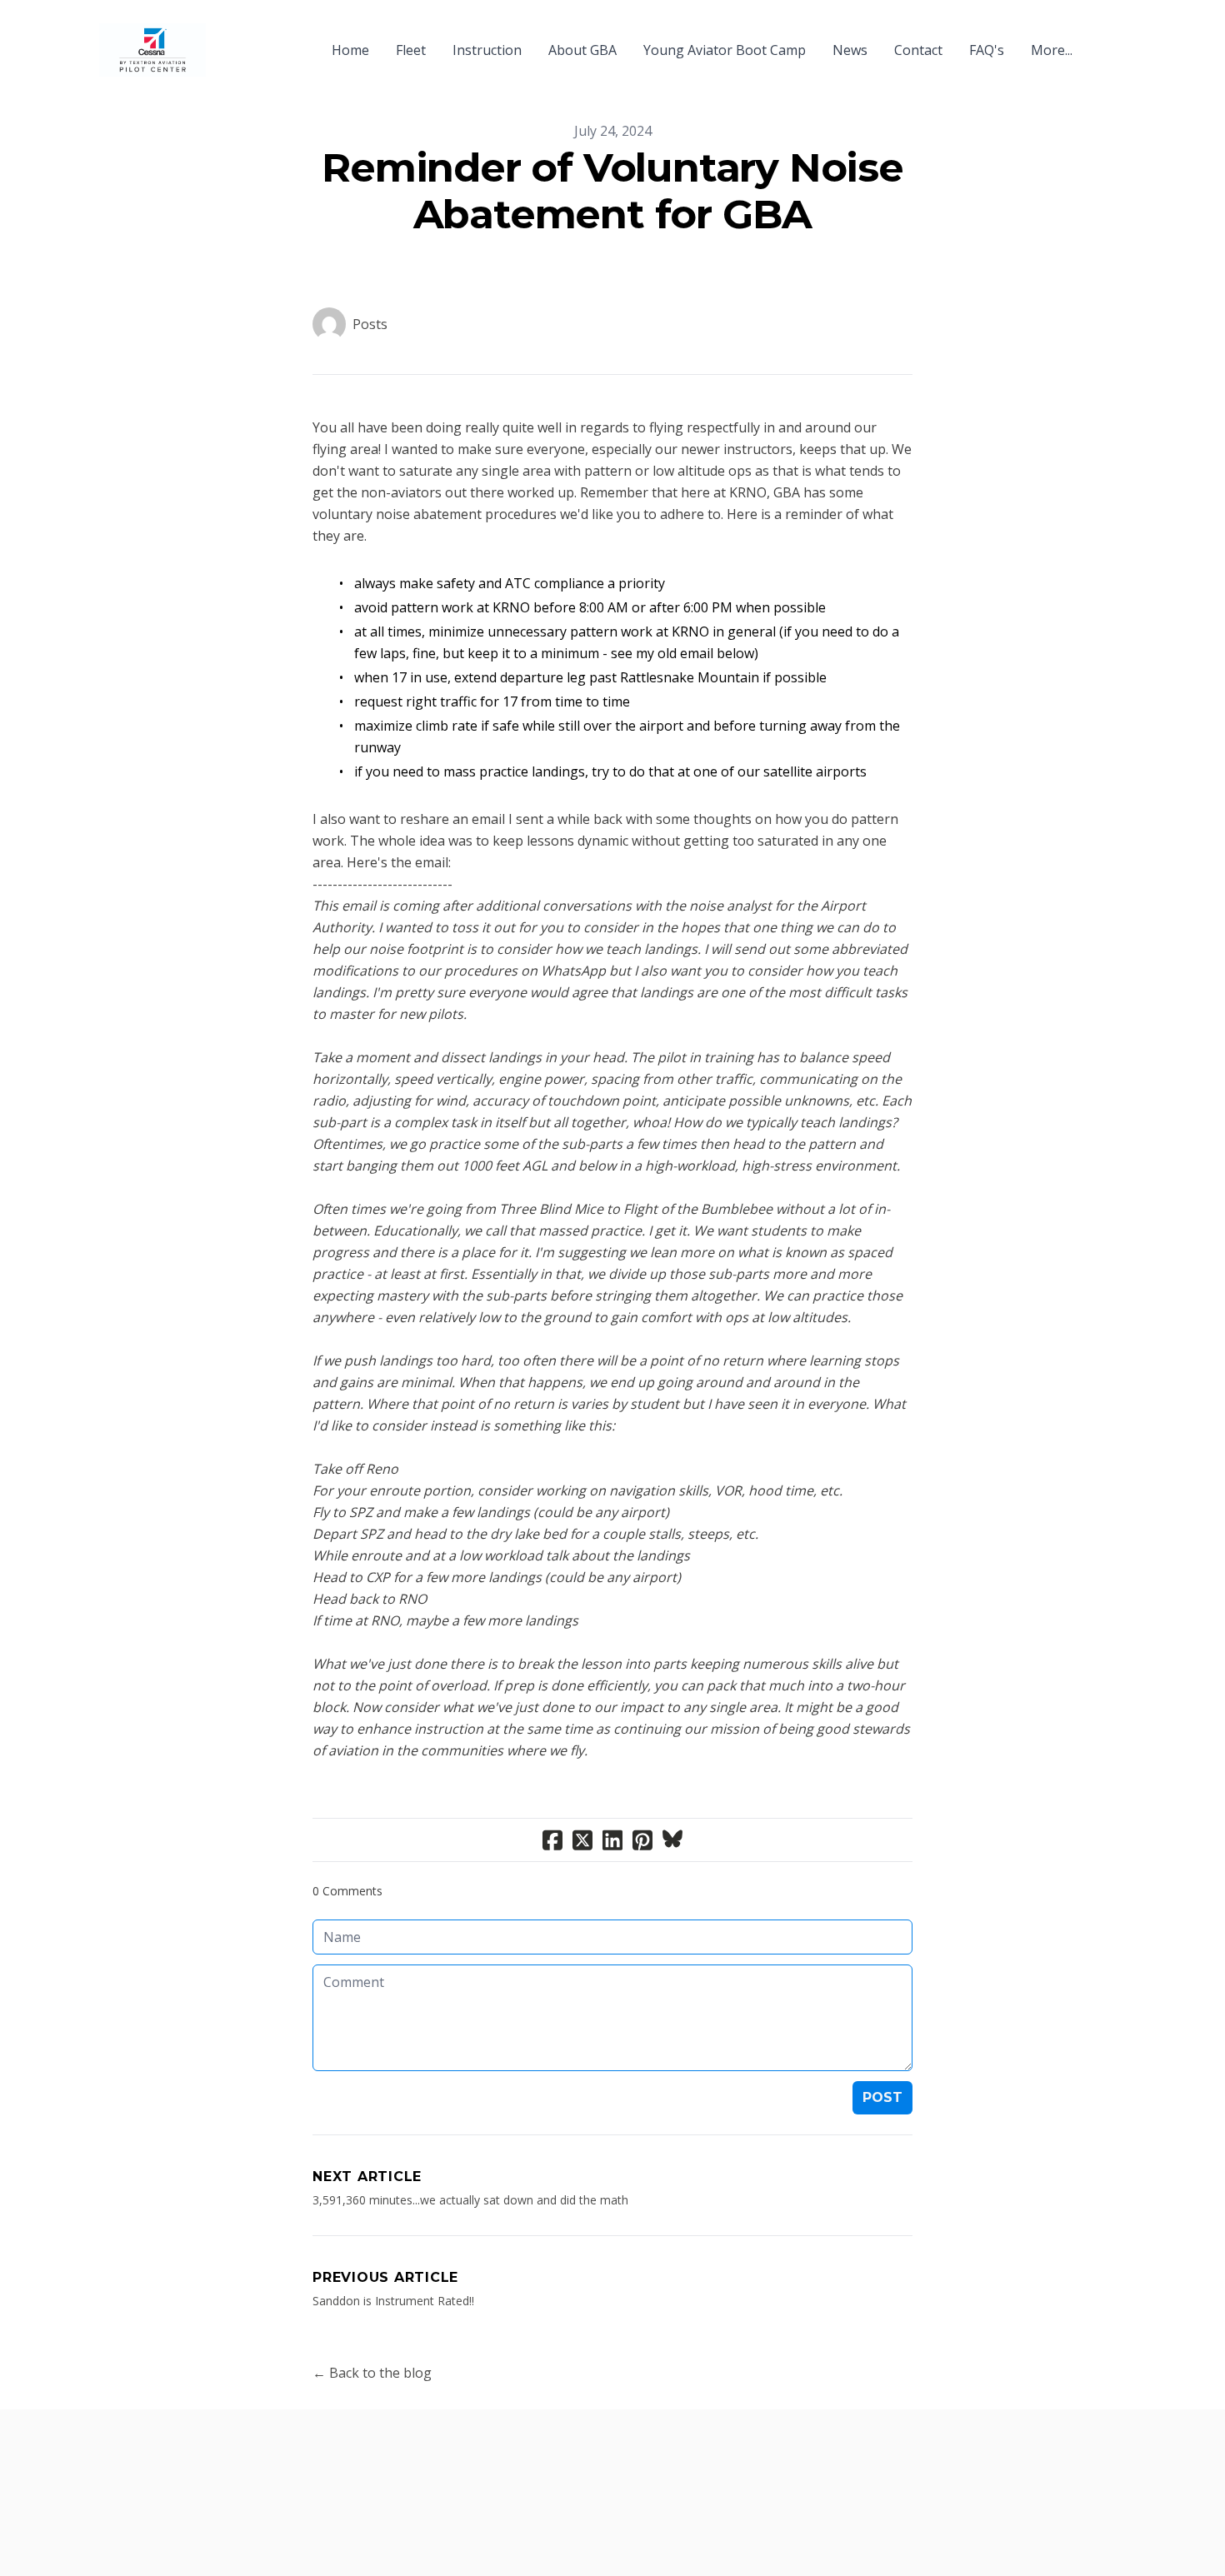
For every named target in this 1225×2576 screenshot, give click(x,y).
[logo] (152, 50)
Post (882, 2097)
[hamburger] (226, 40)
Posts (370, 324)
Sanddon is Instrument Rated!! (393, 2301)
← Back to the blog (372, 2373)
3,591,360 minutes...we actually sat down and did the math (470, 2200)
